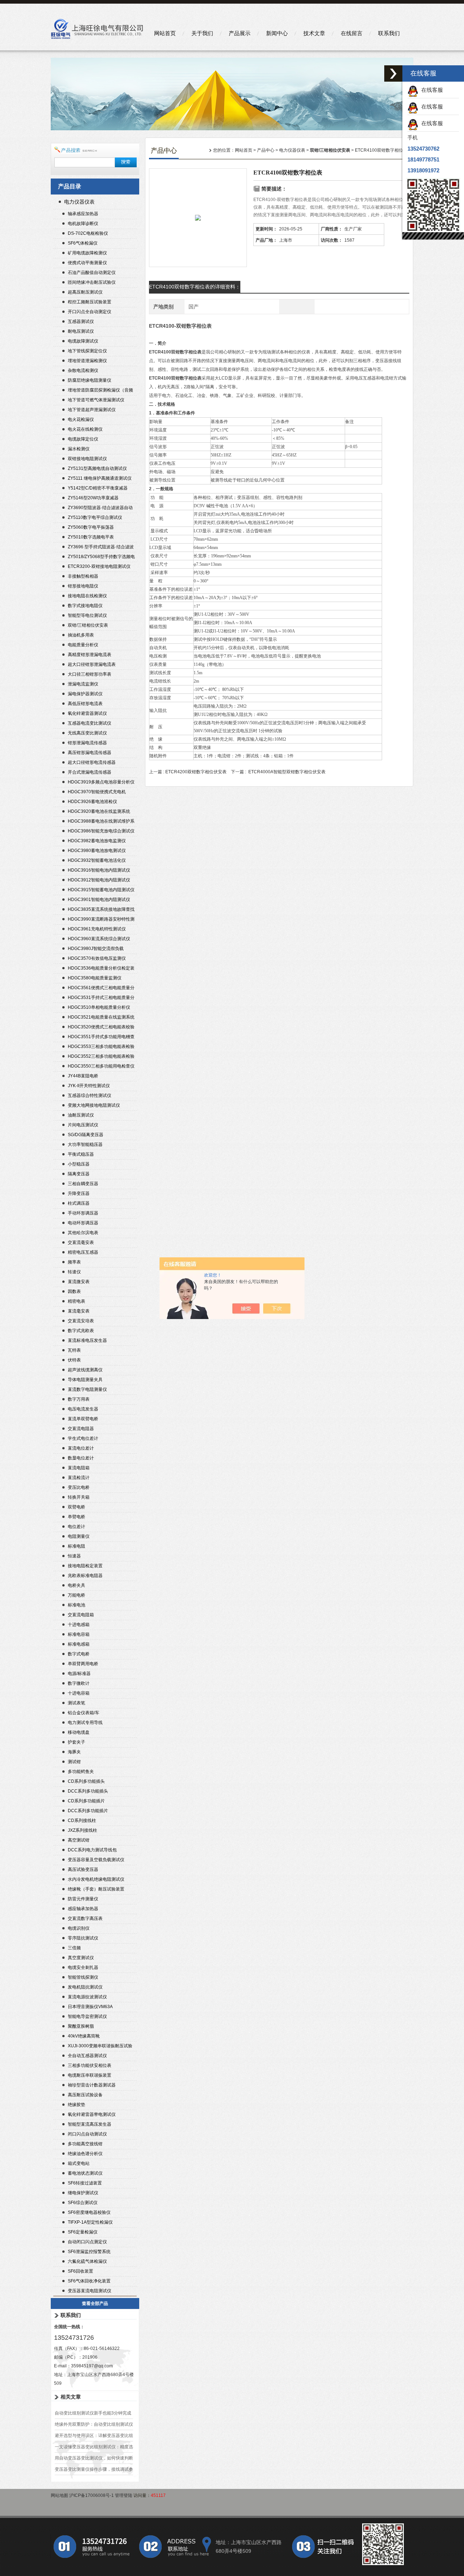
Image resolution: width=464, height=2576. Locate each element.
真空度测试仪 (81, 1958)
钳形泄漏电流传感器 (87, 743)
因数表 (74, 1291)
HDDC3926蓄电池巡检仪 (92, 802)
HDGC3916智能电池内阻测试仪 (99, 870)
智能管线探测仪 (83, 1977)
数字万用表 (79, 1399)
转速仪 (74, 1272)
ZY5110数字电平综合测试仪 (95, 517)
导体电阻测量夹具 (85, 1380)
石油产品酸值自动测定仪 (92, 273)
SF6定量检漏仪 (83, 2232)
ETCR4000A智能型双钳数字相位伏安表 (287, 772)
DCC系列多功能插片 (88, 1811)
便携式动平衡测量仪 (87, 263)
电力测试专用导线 (85, 1723)
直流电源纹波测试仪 (87, 1997)
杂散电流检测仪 (83, 370)
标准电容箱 (79, 1634)
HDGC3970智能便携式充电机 (97, 792)
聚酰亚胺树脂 (81, 2026)
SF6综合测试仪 (83, 2203)
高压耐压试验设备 (85, 2095)
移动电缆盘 (79, 1732)
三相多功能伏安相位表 (90, 2065)
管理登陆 (124, 2495)
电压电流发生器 (83, 1409)
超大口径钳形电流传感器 (92, 762)
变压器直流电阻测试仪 (90, 2291)
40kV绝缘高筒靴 (84, 2036)
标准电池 (76, 1605)
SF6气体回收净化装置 (89, 2281)
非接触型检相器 (83, 576)
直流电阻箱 (79, 1468)
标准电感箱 (79, 1644)
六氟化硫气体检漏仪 (87, 2261)
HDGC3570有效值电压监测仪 (97, 958)
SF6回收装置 (80, 2271)
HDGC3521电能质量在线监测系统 (101, 1017)
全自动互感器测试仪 (87, 2056)
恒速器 (74, 1556)
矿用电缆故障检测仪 (87, 253)
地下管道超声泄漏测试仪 (92, 410)
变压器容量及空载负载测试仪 (96, 1860)
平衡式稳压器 (81, 1154)
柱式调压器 (79, 1203)
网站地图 (59, 2495)
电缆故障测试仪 (83, 341)
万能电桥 (76, 1595)
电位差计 (76, 1527)
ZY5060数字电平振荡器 (91, 527)
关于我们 (202, 33)
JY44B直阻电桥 (83, 1076)
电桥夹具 (76, 1585)
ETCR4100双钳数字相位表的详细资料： (195, 287)
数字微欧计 (79, 1683)
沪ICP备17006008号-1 (92, 2495)
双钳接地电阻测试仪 (87, 459)
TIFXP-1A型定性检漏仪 (90, 2222)
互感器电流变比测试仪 (90, 723)
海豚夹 (74, 1752)
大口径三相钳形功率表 (90, 674)
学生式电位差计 (83, 1438)
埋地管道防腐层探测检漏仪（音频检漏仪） (100, 391)
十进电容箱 (79, 1693)
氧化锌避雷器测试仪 (87, 713)
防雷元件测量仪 (83, 1899)
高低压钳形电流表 (85, 704)
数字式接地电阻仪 (85, 606)
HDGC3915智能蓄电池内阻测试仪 (101, 890)
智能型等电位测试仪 (87, 615)
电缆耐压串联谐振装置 (90, 2075)
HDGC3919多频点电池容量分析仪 (101, 782)
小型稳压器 (79, 1164)
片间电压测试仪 (83, 1125)
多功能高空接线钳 (85, 2144)
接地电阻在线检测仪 (87, 596)
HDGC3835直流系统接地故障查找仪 (101, 910)
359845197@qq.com (92, 2366)
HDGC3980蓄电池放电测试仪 (97, 851)
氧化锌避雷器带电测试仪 (92, 2114)
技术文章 (314, 33)
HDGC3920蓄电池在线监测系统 (99, 811)
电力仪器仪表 (79, 202)
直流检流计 (79, 1478)
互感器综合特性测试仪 (90, 1095)
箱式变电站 (79, 2163)
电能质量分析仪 (83, 645)
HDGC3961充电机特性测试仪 (97, 929)
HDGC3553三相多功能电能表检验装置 (101, 1047)
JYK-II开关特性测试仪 (89, 1086)
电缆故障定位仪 (83, 439)
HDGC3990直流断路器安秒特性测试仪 (101, 920)
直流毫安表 (79, 1311)
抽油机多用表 (81, 635)
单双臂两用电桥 (83, 1664)
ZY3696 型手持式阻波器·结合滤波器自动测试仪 (101, 548)
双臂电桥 (76, 1507)
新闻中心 (277, 33)
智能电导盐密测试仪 (87, 2016)
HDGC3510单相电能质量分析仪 (99, 1007)
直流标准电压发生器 (87, 1340)
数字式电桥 (79, 1654)
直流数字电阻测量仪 (87, 1389)
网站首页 (165, 33)
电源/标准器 (79, 1674)
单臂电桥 (76, 1517)
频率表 (74, 1262)
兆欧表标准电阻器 (85, 1576)
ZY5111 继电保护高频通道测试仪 (100, 478)
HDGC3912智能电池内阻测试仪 (99, 880)
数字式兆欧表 (81, 1331)
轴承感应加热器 (83, 214)
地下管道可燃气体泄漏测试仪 (96, 400)
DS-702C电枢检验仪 (88, 233)
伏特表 (74, 1360)
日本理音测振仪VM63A (90, 2007)
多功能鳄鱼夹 (81, 1772)
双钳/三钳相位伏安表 (88, 625)
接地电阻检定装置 (85, 1566)
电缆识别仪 (79, 1928)
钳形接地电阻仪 (83, 586)
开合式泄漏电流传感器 (90, 772)
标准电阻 (76, 1546)
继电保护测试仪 (83, 2193)
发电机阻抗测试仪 (85, 1987)
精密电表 (76, 1301)
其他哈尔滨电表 (83, 1233)
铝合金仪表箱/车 (84, 1713)
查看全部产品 (95, 2303)
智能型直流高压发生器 (90, 2124)
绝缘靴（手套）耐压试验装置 (96, 1889)
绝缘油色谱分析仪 (85, 2154)
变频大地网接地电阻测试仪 (94, 1105)
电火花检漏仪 (81, 419)
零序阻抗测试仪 (83, 1938)
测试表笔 (76, 1703)
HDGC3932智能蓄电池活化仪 (97, 860)
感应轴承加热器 (83, 1909)
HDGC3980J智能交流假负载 (96, 949)
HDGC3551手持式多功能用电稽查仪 (101, 1038)
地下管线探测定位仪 (87, 351)
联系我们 (389, 33)
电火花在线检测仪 (85, 429)
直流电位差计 (81, 1448)
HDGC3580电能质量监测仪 (95, 978)
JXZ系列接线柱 (82, 1830)
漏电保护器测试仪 (85, 694)
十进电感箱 (79, 1625)
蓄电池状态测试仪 (85, 2173)
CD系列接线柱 (82, 1821)
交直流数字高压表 (85, 1918)
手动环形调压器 (83, 1213)
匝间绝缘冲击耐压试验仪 (92, 282)
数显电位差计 (81, 1458)
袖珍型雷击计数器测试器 (92, 2085)
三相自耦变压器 (83, 1184)
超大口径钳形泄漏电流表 (92, 664)
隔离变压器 (79, 1174)
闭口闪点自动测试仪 (87, 2134)
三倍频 (74, 1948)
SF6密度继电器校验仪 (89, 2212)
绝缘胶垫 (76, 2105)
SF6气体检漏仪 (83, 243)
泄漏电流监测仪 (83, 684)
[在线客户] (393, 73)
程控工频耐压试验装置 (90, 302)
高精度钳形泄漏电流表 (90, 655)
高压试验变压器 (83, 1869)
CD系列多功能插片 (86, 1801)
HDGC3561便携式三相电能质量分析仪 (101, 989)
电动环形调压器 (83, 1223)
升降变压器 (79, 1193)
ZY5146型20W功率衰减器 (93, 498)
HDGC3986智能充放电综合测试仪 (101, 831)
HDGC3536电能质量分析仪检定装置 (101, 969)
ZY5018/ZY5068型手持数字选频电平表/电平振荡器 (101, 558)
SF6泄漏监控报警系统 (89, 2252)
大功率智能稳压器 (85, 1144)
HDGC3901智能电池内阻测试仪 (99, 900)
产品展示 (240, 33)
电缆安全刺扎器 (83, 1967)
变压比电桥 (79, 1487)
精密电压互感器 (83, 1252)
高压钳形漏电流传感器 (90, 753)
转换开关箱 (79, 1497)
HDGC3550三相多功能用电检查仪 (101, 1066)
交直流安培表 (81, 1321)
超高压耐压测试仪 (85, 292)
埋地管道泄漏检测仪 (87, 361)
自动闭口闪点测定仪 (87, 2242)
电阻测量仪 (79, 1536)
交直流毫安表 (81, 1242)
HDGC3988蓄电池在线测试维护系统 (101, 822)
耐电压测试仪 (81, 331)
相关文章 (71, 2397)
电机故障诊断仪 (83, 224)
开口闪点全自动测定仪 (90, 312)
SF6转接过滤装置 (85, 2183)
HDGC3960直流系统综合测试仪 (99, 939)
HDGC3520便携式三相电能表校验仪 (101, 1028)
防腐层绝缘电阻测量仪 (90, 380)
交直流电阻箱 (81, 1615)
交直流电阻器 (81, 1429)
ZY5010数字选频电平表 (91, 537)
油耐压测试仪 (81, 1115)
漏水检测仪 (79, 449)
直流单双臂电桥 (83, 1419)
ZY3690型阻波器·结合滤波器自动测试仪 (100, 509)
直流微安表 (79, 1282)
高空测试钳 (79, 1840)
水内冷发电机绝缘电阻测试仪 (96, 1879)
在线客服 (431, 90)
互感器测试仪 (81, 322)
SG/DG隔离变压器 (86, 1135)
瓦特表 (74, 1350)
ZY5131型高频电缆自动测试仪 (97, 468)
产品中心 (266, 150)
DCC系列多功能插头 (88, 1791)
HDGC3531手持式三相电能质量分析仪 (101, 998)
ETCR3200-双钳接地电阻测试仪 (99, 566)
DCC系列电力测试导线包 (92, 1850)
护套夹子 (76, 1742)
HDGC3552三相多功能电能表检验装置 (101, 1057)
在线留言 (352, 33)
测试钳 (74, 1762)
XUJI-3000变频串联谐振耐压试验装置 (100, 2047)
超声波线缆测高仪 (85, 1370)
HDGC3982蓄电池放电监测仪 (97, 841)
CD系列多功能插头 (86, 1781)
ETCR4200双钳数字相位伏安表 (196, 772)
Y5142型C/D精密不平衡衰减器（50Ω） (98, 489)
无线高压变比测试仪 (87, 733)
